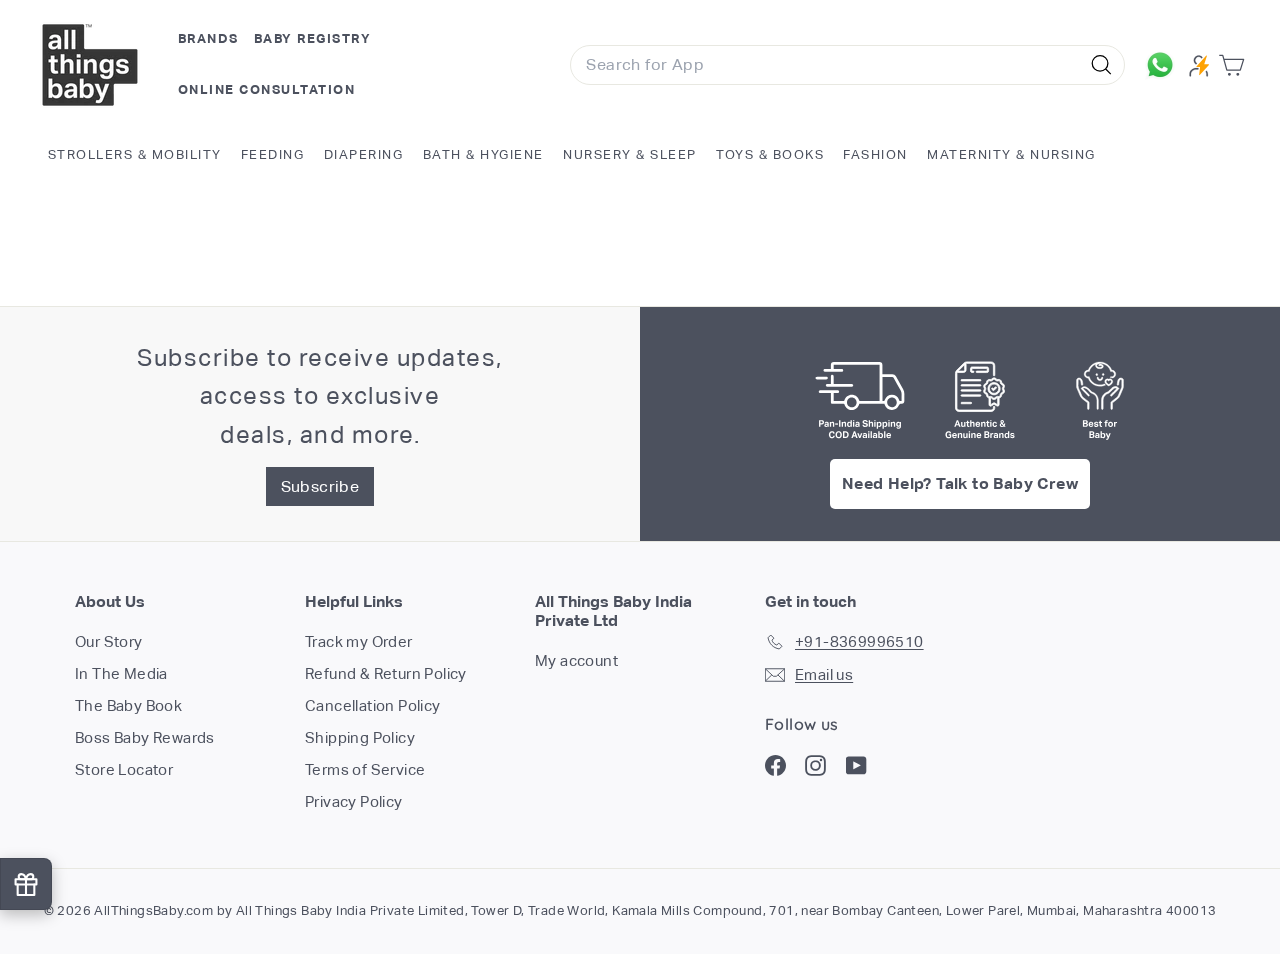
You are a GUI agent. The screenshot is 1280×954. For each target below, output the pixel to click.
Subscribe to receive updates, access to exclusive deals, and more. (320, 396)
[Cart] (1235, 65)
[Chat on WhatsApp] (1162, 65)
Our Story (109, 641)
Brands (208, 38)
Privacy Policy (354, 801)
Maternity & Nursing (1011, 154)
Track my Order (359, 641)
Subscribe (320, 486)
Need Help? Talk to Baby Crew (960, 483)
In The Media (121, 673)
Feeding (273, 154)
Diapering (364, 154)
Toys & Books (770, 154)
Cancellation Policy (373, 705)
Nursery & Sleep (630, 154)
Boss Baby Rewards (145, 737)
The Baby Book (128, 705)
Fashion (875, 154)
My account (576, 660)
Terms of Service (365, 769)
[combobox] (847, 65)
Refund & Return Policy (386, 673)
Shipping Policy (360, 737)
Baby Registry (313, 38)
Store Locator (124, 769)
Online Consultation (267, 89)
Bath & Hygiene (483, 154)
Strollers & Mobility (135, 154)
